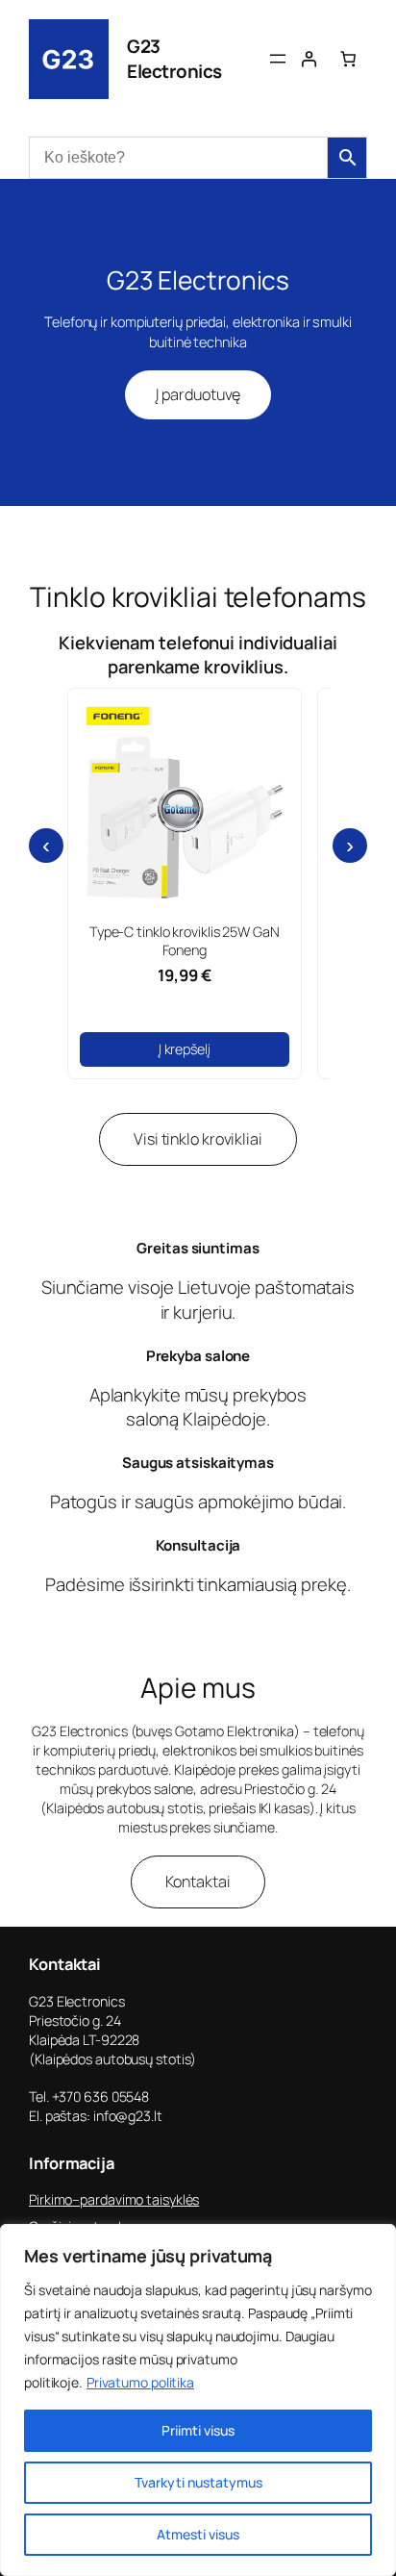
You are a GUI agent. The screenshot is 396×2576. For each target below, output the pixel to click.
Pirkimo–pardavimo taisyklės (114, 2199)
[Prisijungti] (309, 59)
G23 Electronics (174, 59)
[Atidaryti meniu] (278, 59)
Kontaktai (198, 1881)
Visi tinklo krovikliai (198, 1139)
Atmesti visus (198, 2534)
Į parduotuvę (198, 394)
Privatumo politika (140, 2382)
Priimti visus (198, 2430)
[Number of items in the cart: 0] (348, 59)
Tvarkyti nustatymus (198, 2482)
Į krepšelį (185, 1049)
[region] (198, 2400)
